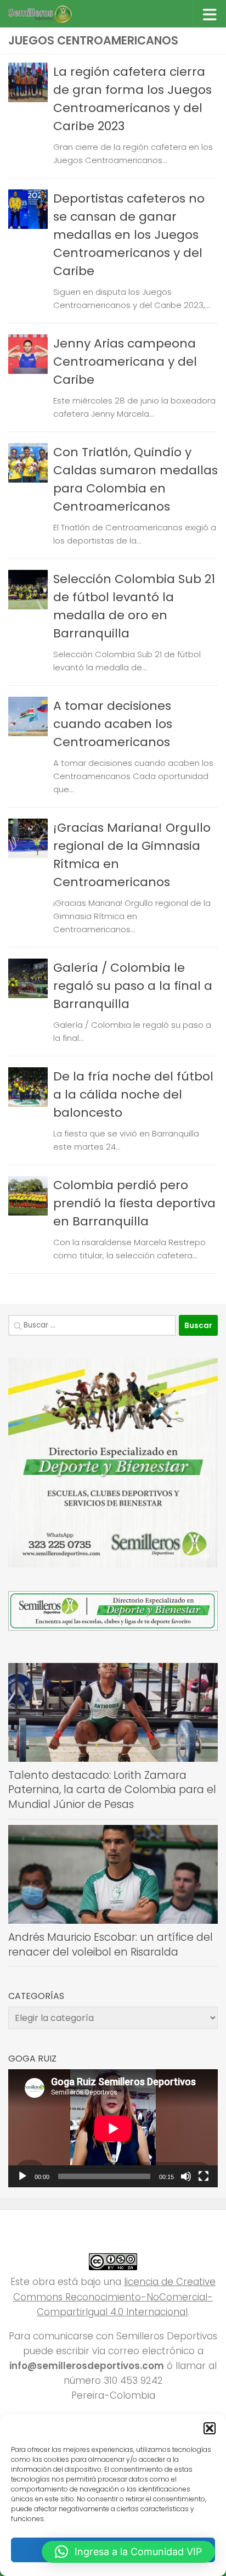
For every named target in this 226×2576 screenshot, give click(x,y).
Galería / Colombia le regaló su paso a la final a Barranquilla (133, 986)
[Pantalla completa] (204, 2176)
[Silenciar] (186, 2176)
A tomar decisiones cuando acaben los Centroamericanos (113, 724)
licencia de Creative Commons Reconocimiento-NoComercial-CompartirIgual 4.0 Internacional (114, 2297)
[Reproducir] (22, 2176)
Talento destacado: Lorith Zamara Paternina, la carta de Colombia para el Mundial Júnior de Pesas (112, 1790)
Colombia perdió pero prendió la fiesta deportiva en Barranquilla (134, 1203)
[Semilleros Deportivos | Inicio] (50, 14)
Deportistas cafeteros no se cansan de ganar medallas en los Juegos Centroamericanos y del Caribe (129, 235)
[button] (210, 2428)
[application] (113, 2128)
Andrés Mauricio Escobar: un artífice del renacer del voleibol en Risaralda (111, 1945)
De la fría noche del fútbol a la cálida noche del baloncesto (133, 1094)
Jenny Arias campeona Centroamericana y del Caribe (125, 362)
